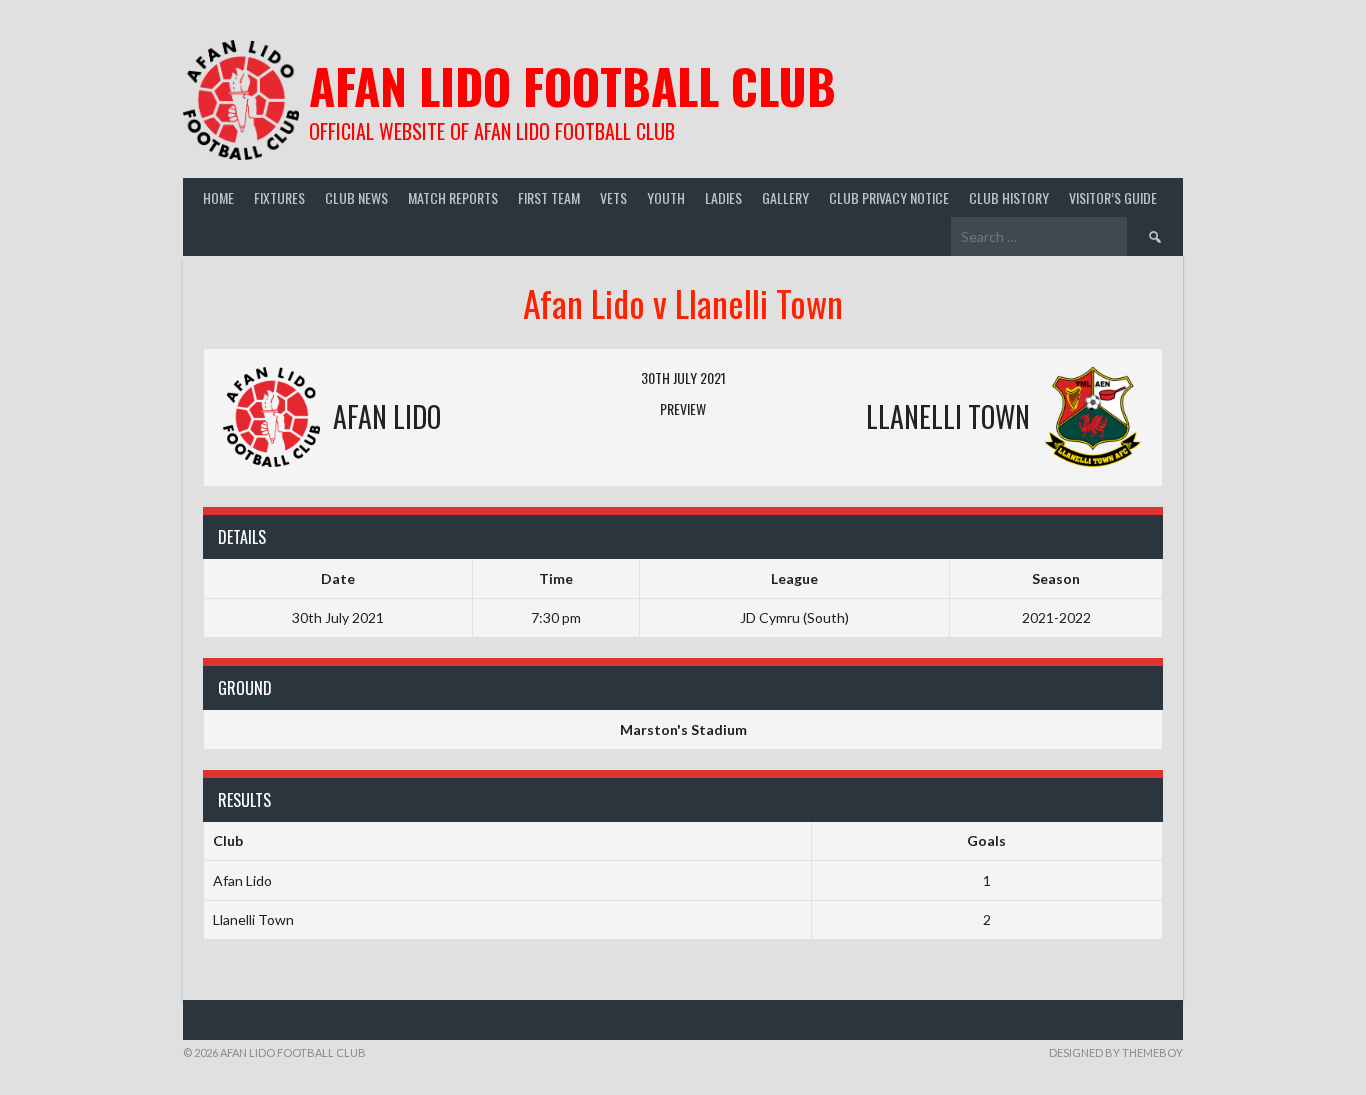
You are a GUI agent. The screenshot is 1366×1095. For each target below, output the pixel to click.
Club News (356, 197)
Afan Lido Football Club (572, 85)
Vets (613, 197)
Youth (666, 197)
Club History (1009, 197)
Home (218, 197)
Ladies (723, 197)
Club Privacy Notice (889, 197)
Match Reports (453, 197)
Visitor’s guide (1113, 197)
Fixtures (279, 197)
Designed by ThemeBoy (1116, 1052)
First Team (549, 197)
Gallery (785, 197)
